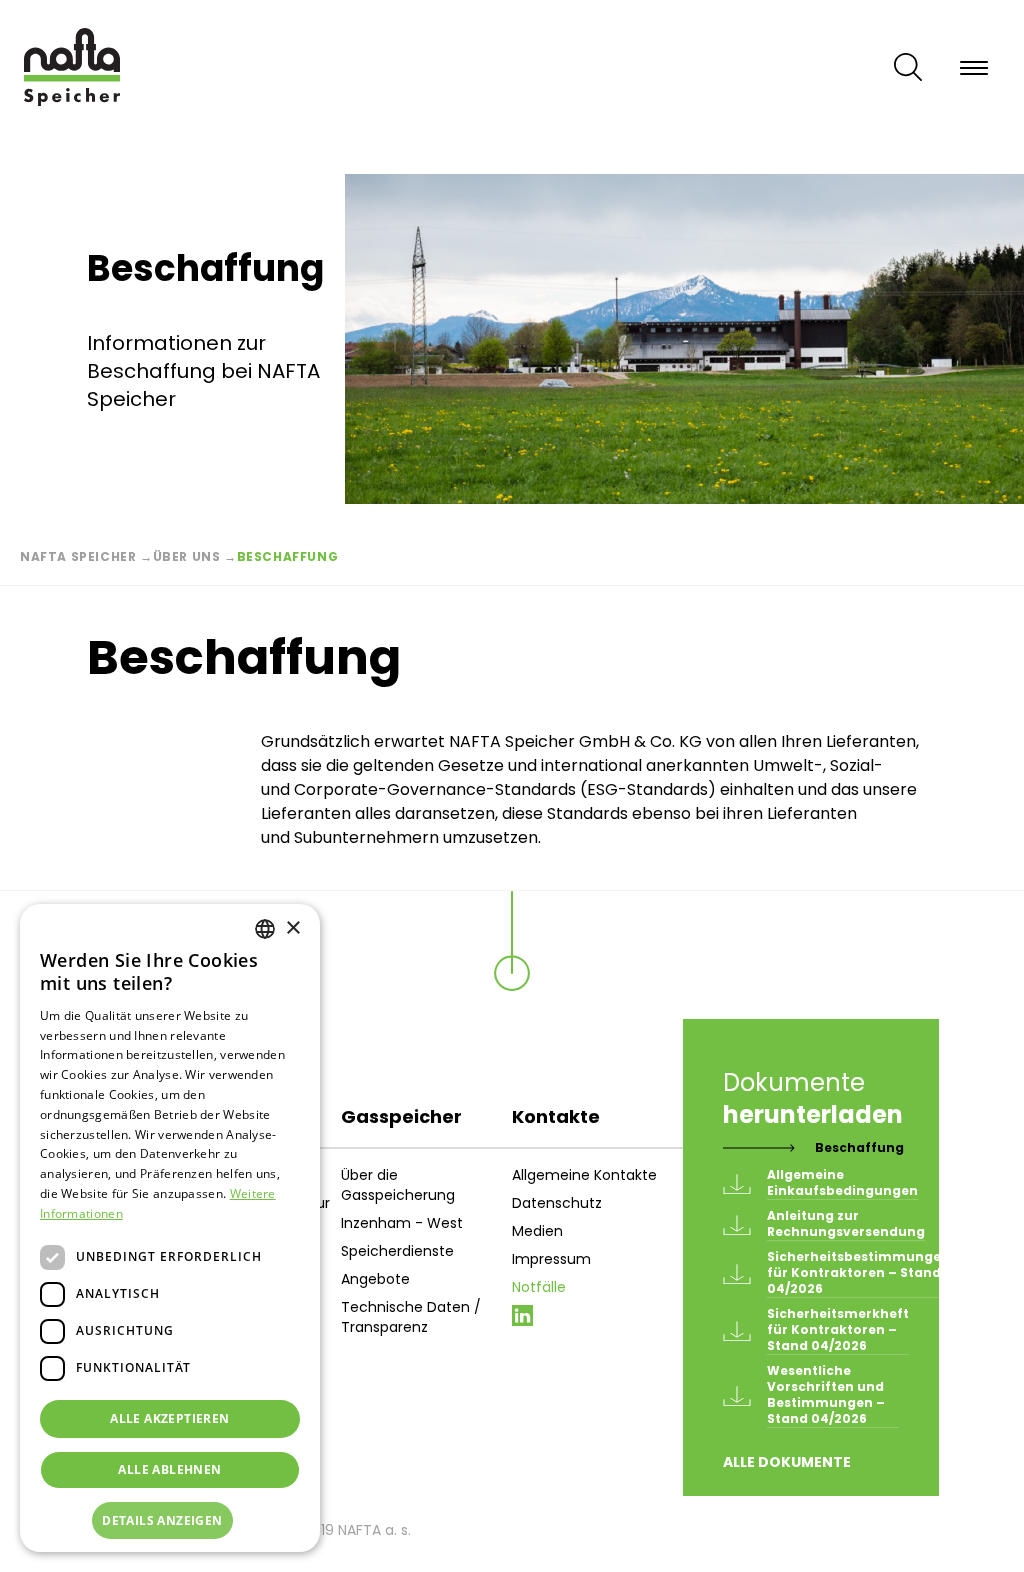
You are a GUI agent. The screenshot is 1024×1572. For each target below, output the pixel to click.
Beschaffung (859, 1147)
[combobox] (265, 929)
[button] (170, 1521)
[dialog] (170, 1228)
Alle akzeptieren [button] (169, 1418)
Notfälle (539, 1287)
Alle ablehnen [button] (169, 1469)
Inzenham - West (402, 1223)
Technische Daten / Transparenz (411, 1317)
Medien (537, 1231)
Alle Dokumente (787, 1462)
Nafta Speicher (78, 556)
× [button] (292, 928)
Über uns (187, 556)
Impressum (551, 1259)
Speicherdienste (397, 1251)
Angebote (375, 1279)
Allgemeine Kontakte (584, 1175)
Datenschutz (557, 1203)
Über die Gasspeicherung (398, 1185)
